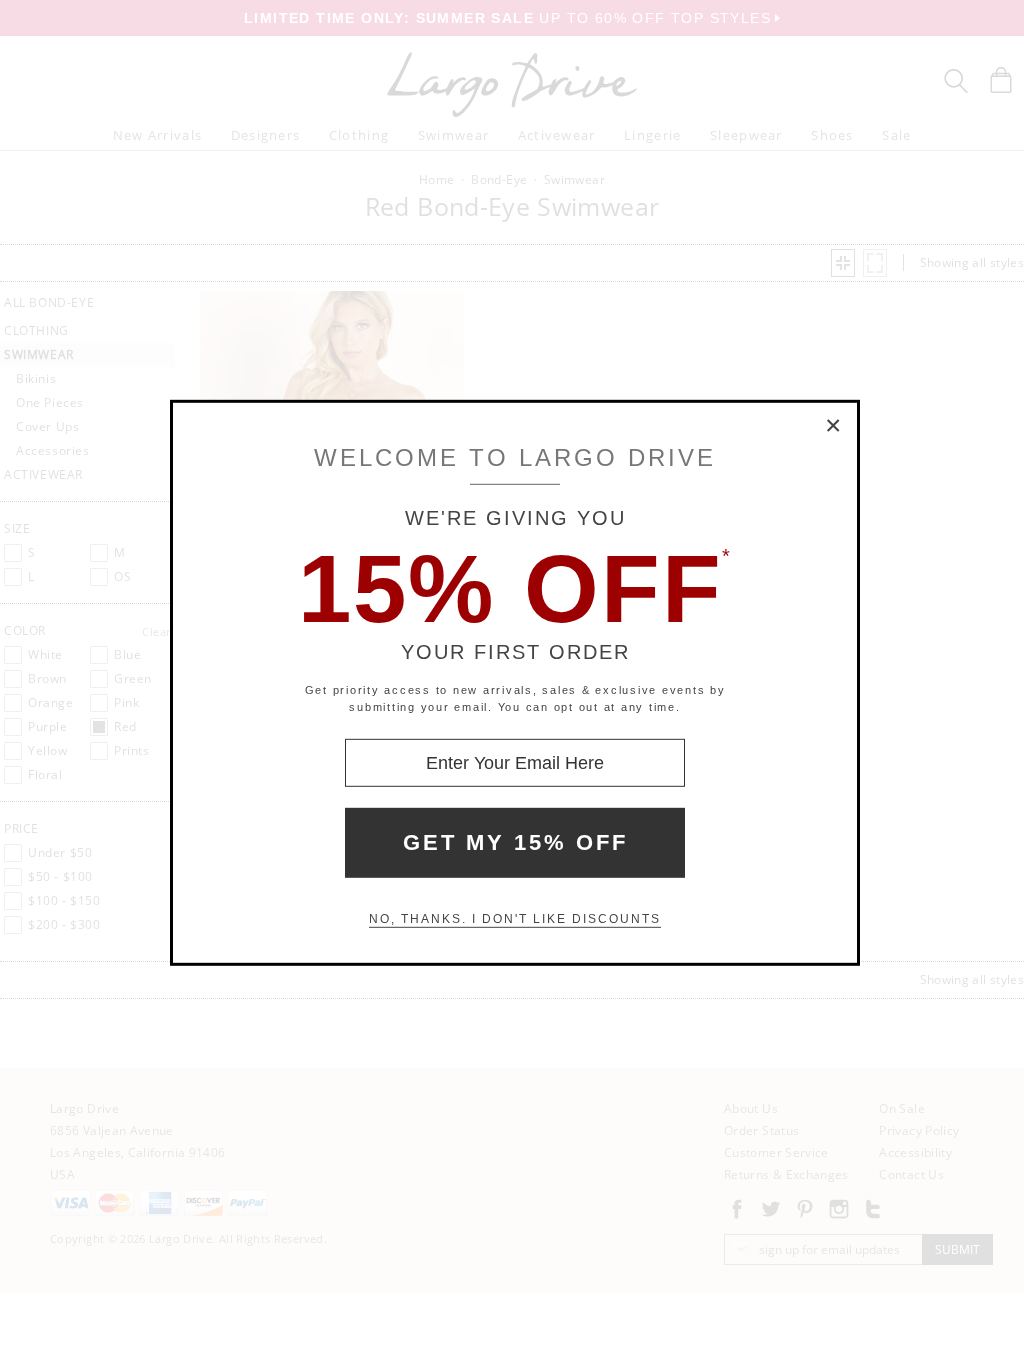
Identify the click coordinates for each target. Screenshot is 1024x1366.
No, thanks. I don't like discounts (515, 919)
